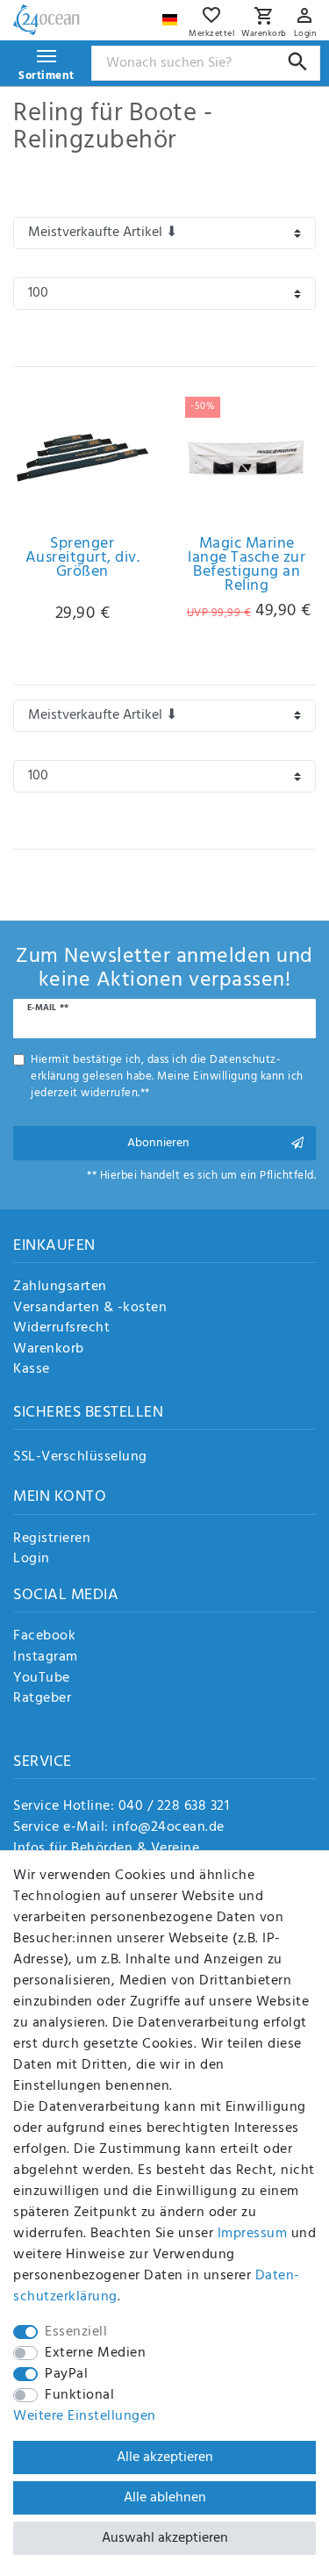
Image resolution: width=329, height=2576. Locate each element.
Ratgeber (42, 1699)
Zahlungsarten (60, 1288)
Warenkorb (49, 1350)
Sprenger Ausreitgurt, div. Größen (83, 561)
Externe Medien (95, 2353)
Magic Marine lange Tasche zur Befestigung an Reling (247, 565)
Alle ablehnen (165, 2498)
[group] (247, 457)
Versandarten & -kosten (90, 1309)
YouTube (42, 1679)
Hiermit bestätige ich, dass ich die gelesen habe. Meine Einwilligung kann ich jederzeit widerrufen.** (167, 1077)
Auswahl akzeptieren (165, 2538)
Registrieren (52, 1539)
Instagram (46, 1658)
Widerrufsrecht (61, 1329)
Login (32, 1560)
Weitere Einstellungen (85, 2416)
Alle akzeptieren (165, 2458)
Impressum (253, 2234)
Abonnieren (158, 1143)
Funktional (79, 2395)
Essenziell (76, 2332)
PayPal (66, 2374)
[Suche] (298, 62)
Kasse (32, 1370)
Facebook (44, 1637)
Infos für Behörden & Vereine (106, 1848)
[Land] (172, 15)
